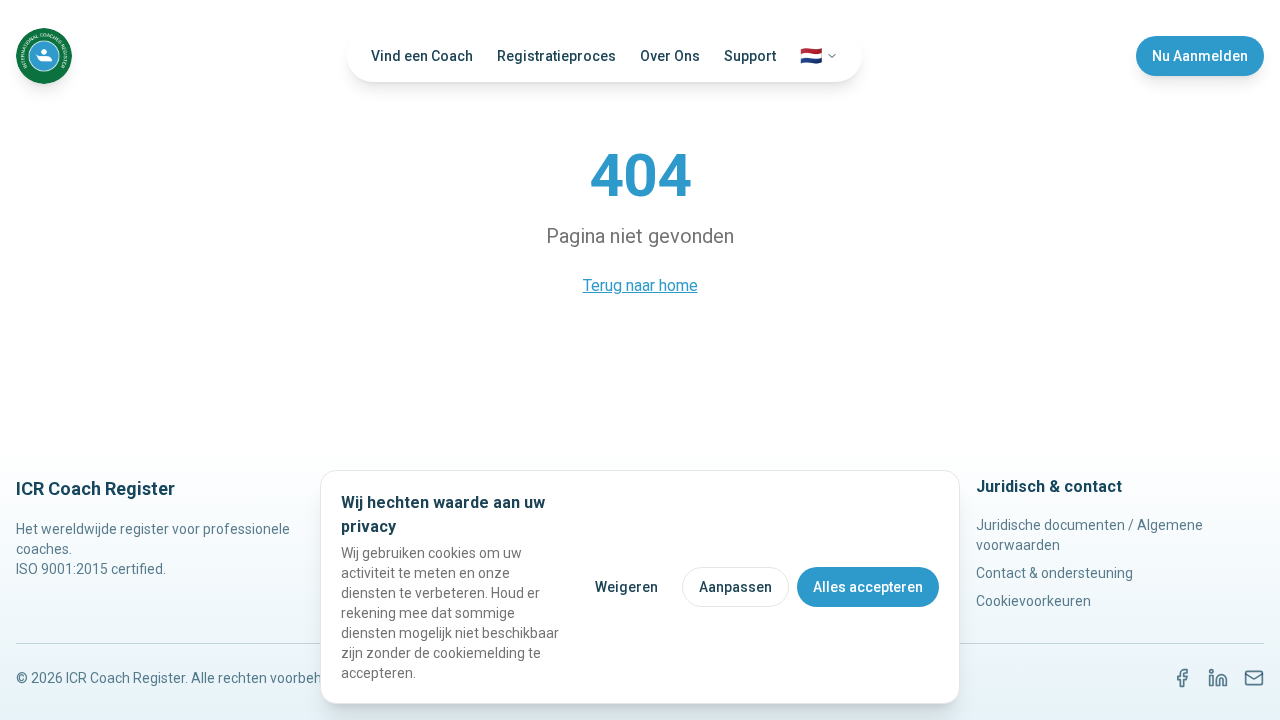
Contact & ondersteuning (1054, 573)
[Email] (1254, 678)
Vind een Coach (422, 56)
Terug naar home (640, 285)
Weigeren (626, 587)
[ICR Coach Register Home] (44, 56)
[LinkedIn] (1218, 678)
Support (750, 56)
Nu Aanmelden (1200, 56)
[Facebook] (1182, 678)
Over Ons (670, 56)
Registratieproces (556, 56)
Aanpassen (735, 587)
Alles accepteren (868, 587)
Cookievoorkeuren (1033, 601)
